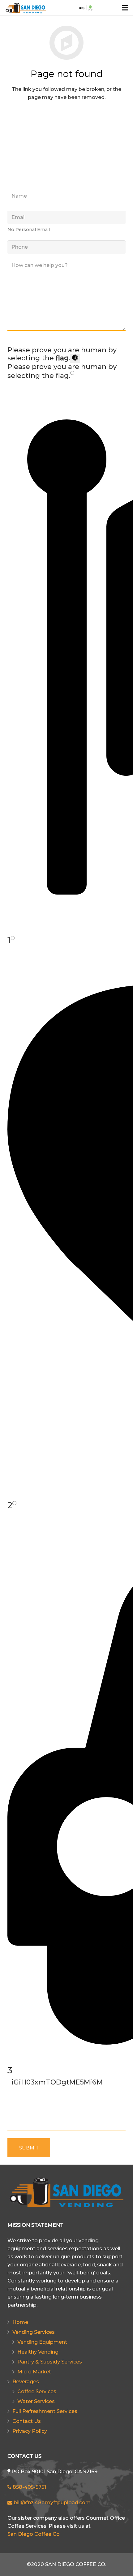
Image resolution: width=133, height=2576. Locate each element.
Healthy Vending (38, 2352)
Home (20, 2322)
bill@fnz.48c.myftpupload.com (51, 2503)
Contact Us (27, 2421)
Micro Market (34, 2372)
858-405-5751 (29, 2487)
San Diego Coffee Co (34, 2534)
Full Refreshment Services (45, 2411)
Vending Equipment (42, 2342)
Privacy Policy (30, 2431)
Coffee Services (37, 2391)
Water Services (36, 2401)
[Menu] (125, 8)
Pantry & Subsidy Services (50, 2362)
